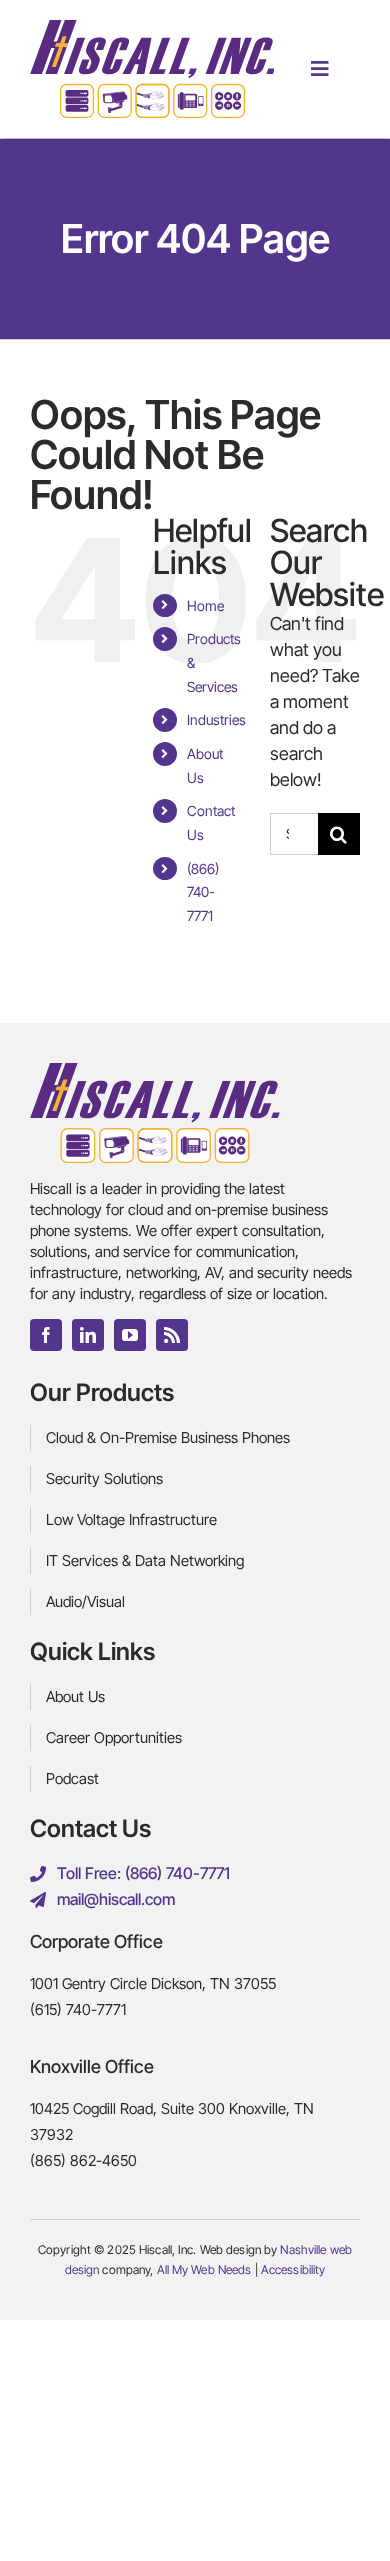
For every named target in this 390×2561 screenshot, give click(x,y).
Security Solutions (104, 1478)
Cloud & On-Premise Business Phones (168, 1437)
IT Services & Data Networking (145, 1560)
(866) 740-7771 (203, 892)
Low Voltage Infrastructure (131, 1519)
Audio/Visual (85, 1601)
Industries (216, 719)
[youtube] (130, 1335)
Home (205, 605)
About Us (75, 1696)
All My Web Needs (204, 2269)
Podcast (72, 1778)
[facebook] (46, 1335)
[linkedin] (88, 1335)
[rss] (172, 1335)
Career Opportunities (114, 1737)
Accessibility (293, 2269)
